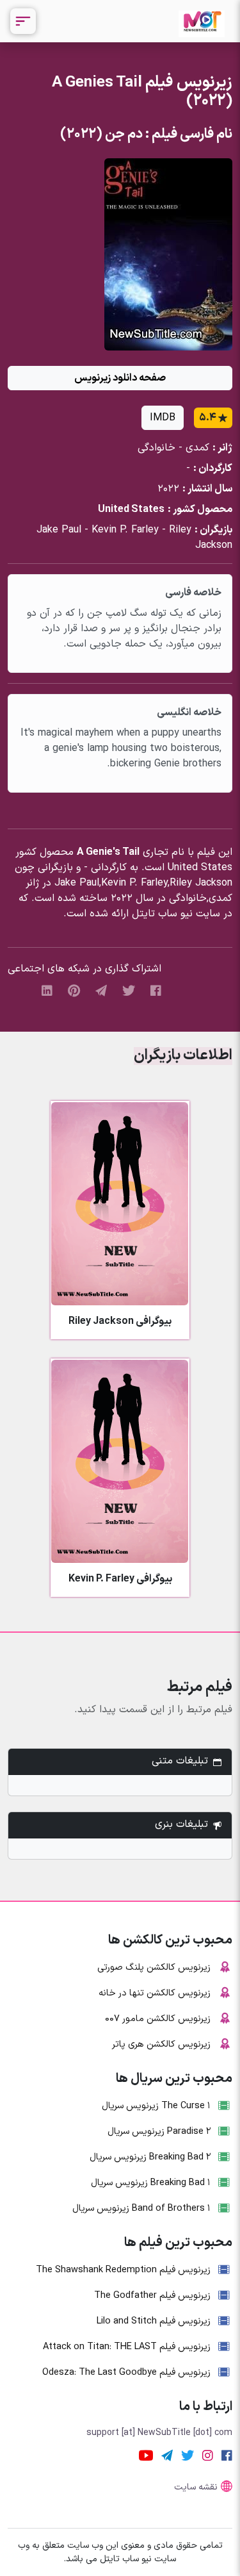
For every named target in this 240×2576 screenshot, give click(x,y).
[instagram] (208, 2455)
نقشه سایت (196, 2487)
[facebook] (156, 990)
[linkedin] (47, 990)
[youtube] (146, 2455)
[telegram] (101, 990)
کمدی (197, 448)
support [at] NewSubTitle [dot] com (159, 2433)
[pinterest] (74, 990)
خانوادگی (156, 448)
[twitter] (129, 990)
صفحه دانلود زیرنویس (120, 378)
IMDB (163, 418)
